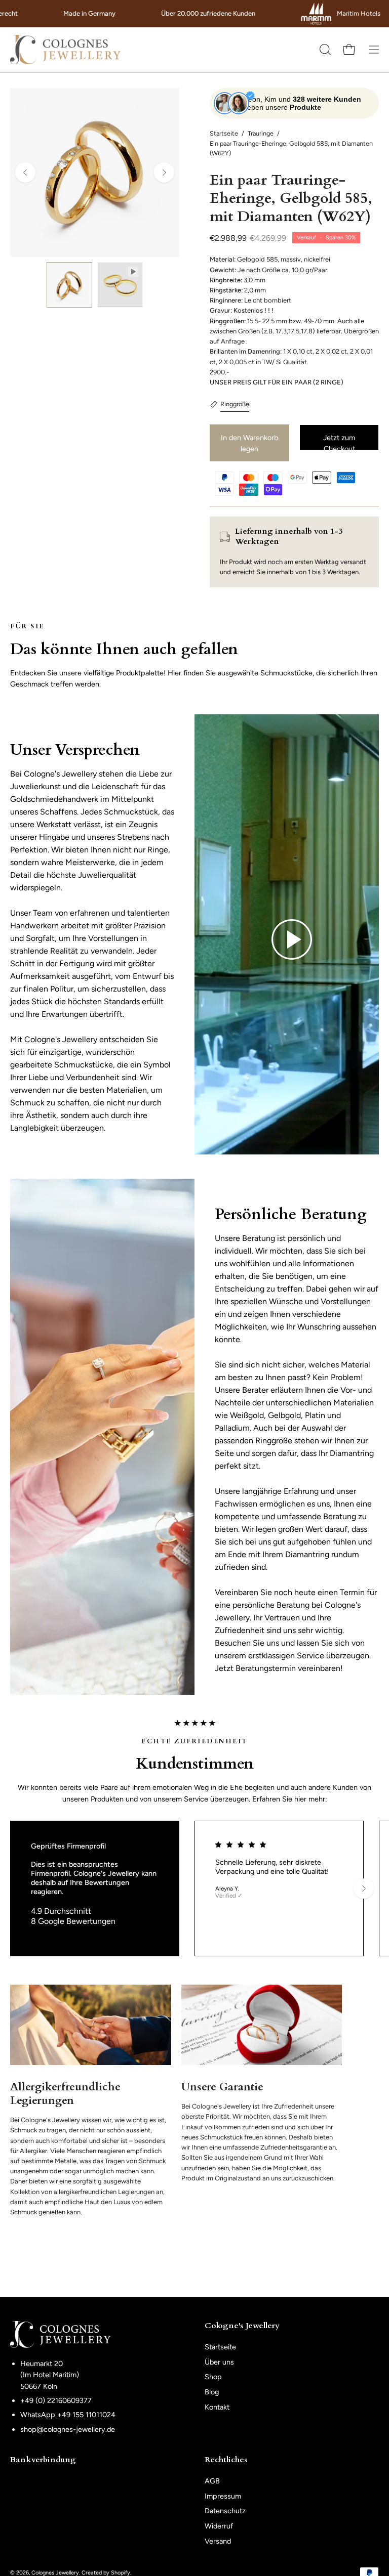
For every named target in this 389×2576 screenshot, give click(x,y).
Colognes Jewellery (55, 2573)
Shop (213, 2377)
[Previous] (25, 173)
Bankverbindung (43, 2460)
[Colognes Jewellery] (66, 50)
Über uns (219, 2362)
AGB (212, 2481)
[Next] (164, 173)
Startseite (224, 133)
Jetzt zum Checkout (339, 442)
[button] (324, 50)
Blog (212, 2392)
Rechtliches (226, 2460)
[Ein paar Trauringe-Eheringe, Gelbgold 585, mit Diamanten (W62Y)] (69, 285)
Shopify (121, 2573)
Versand (218, 2541)
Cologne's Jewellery (242, 2326)
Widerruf (219, 2526)
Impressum (223, 2496)
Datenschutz (225, 2511)
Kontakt (217, 2407)
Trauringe (261, 133)
